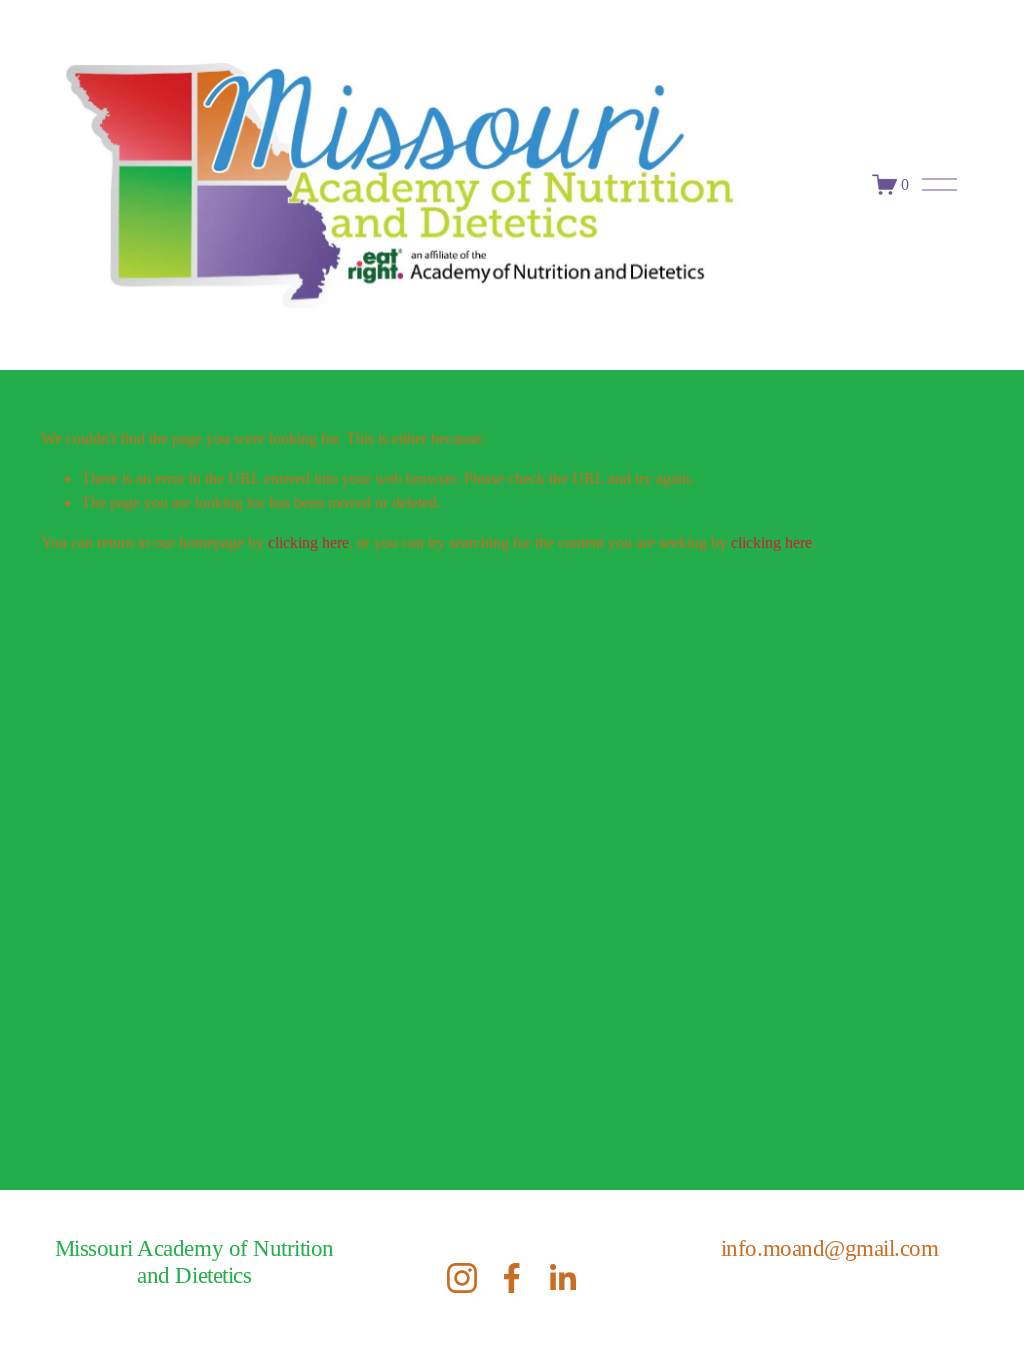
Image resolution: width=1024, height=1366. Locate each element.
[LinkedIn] (562, 1278)
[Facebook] (512, 1278)
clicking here (308, 542)
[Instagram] (462, 1278)
